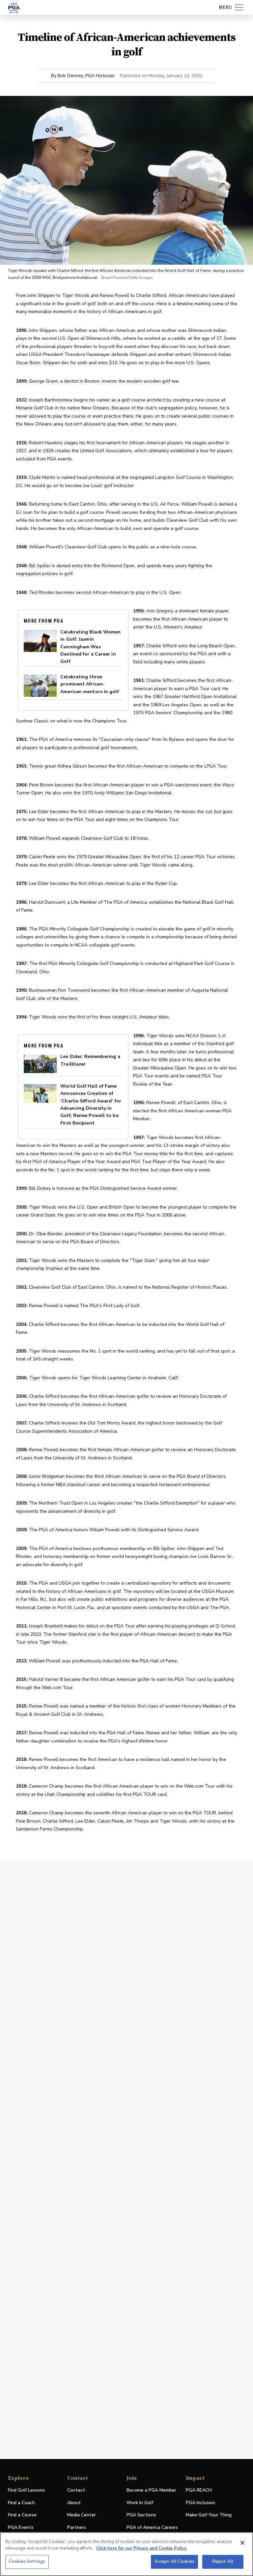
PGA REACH (199, 2490)
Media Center (82, 2515)
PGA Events (21, 2527)
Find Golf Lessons (27, 2490)
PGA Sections (141, 2515)
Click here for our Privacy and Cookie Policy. (142, 2548)
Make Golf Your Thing (209, 2515)
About (74, 2503)
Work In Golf (140, 2503)
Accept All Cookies (174, 2561)
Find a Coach (21, 2503)
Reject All (223, 2561)
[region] (126, 2554)
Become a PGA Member (151, 2490)
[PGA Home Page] (14, 8)
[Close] (242, 2543)
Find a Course (22, 2515)
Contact (76, 2490)
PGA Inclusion (200, 2503)
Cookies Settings (27, 2561)
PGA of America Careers (152, 2528)
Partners (77, 2527)
